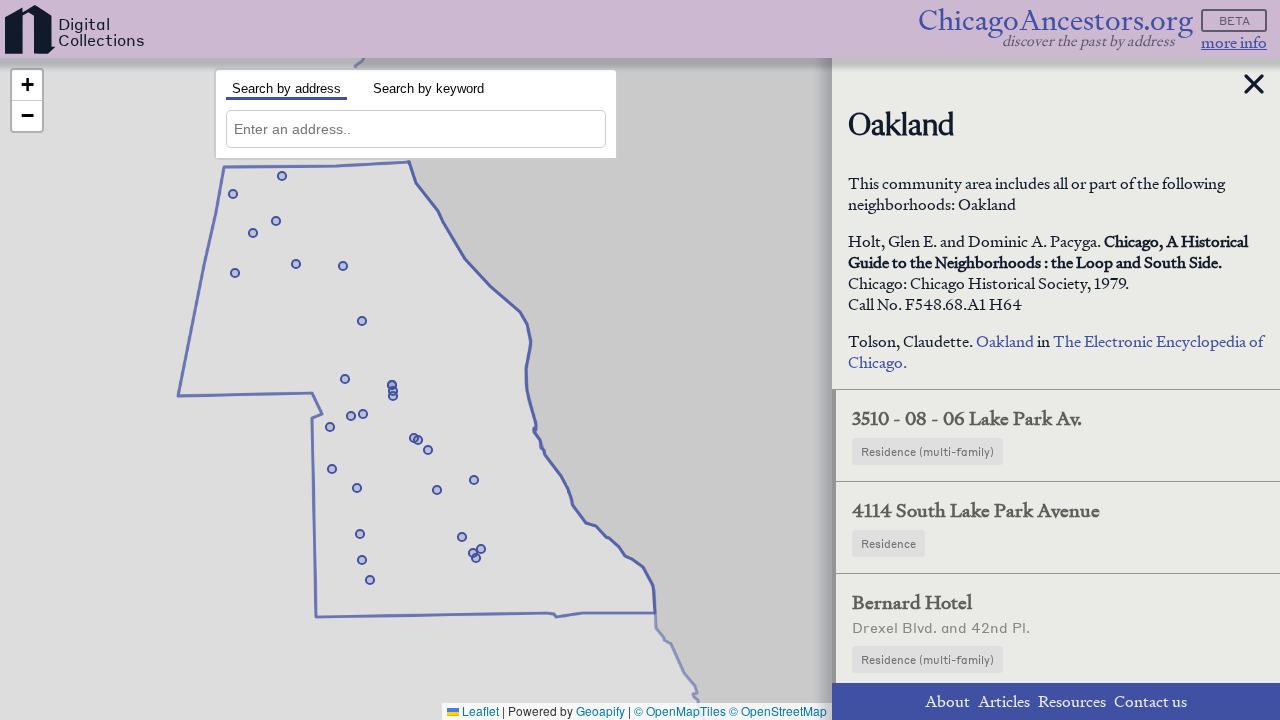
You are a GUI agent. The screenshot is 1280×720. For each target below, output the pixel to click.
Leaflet (479, 710)
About (947, 701)
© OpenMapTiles (680, 710)
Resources (1072, 701)
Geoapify (600, 710)
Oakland (1006, 341)
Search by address (286, 88)
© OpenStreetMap (778, 710)
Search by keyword (428, 88)
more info (1234, 42)
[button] (282, 176)
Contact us (1150, 701)
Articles (1004, 701)
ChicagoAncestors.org (1055, 20)
